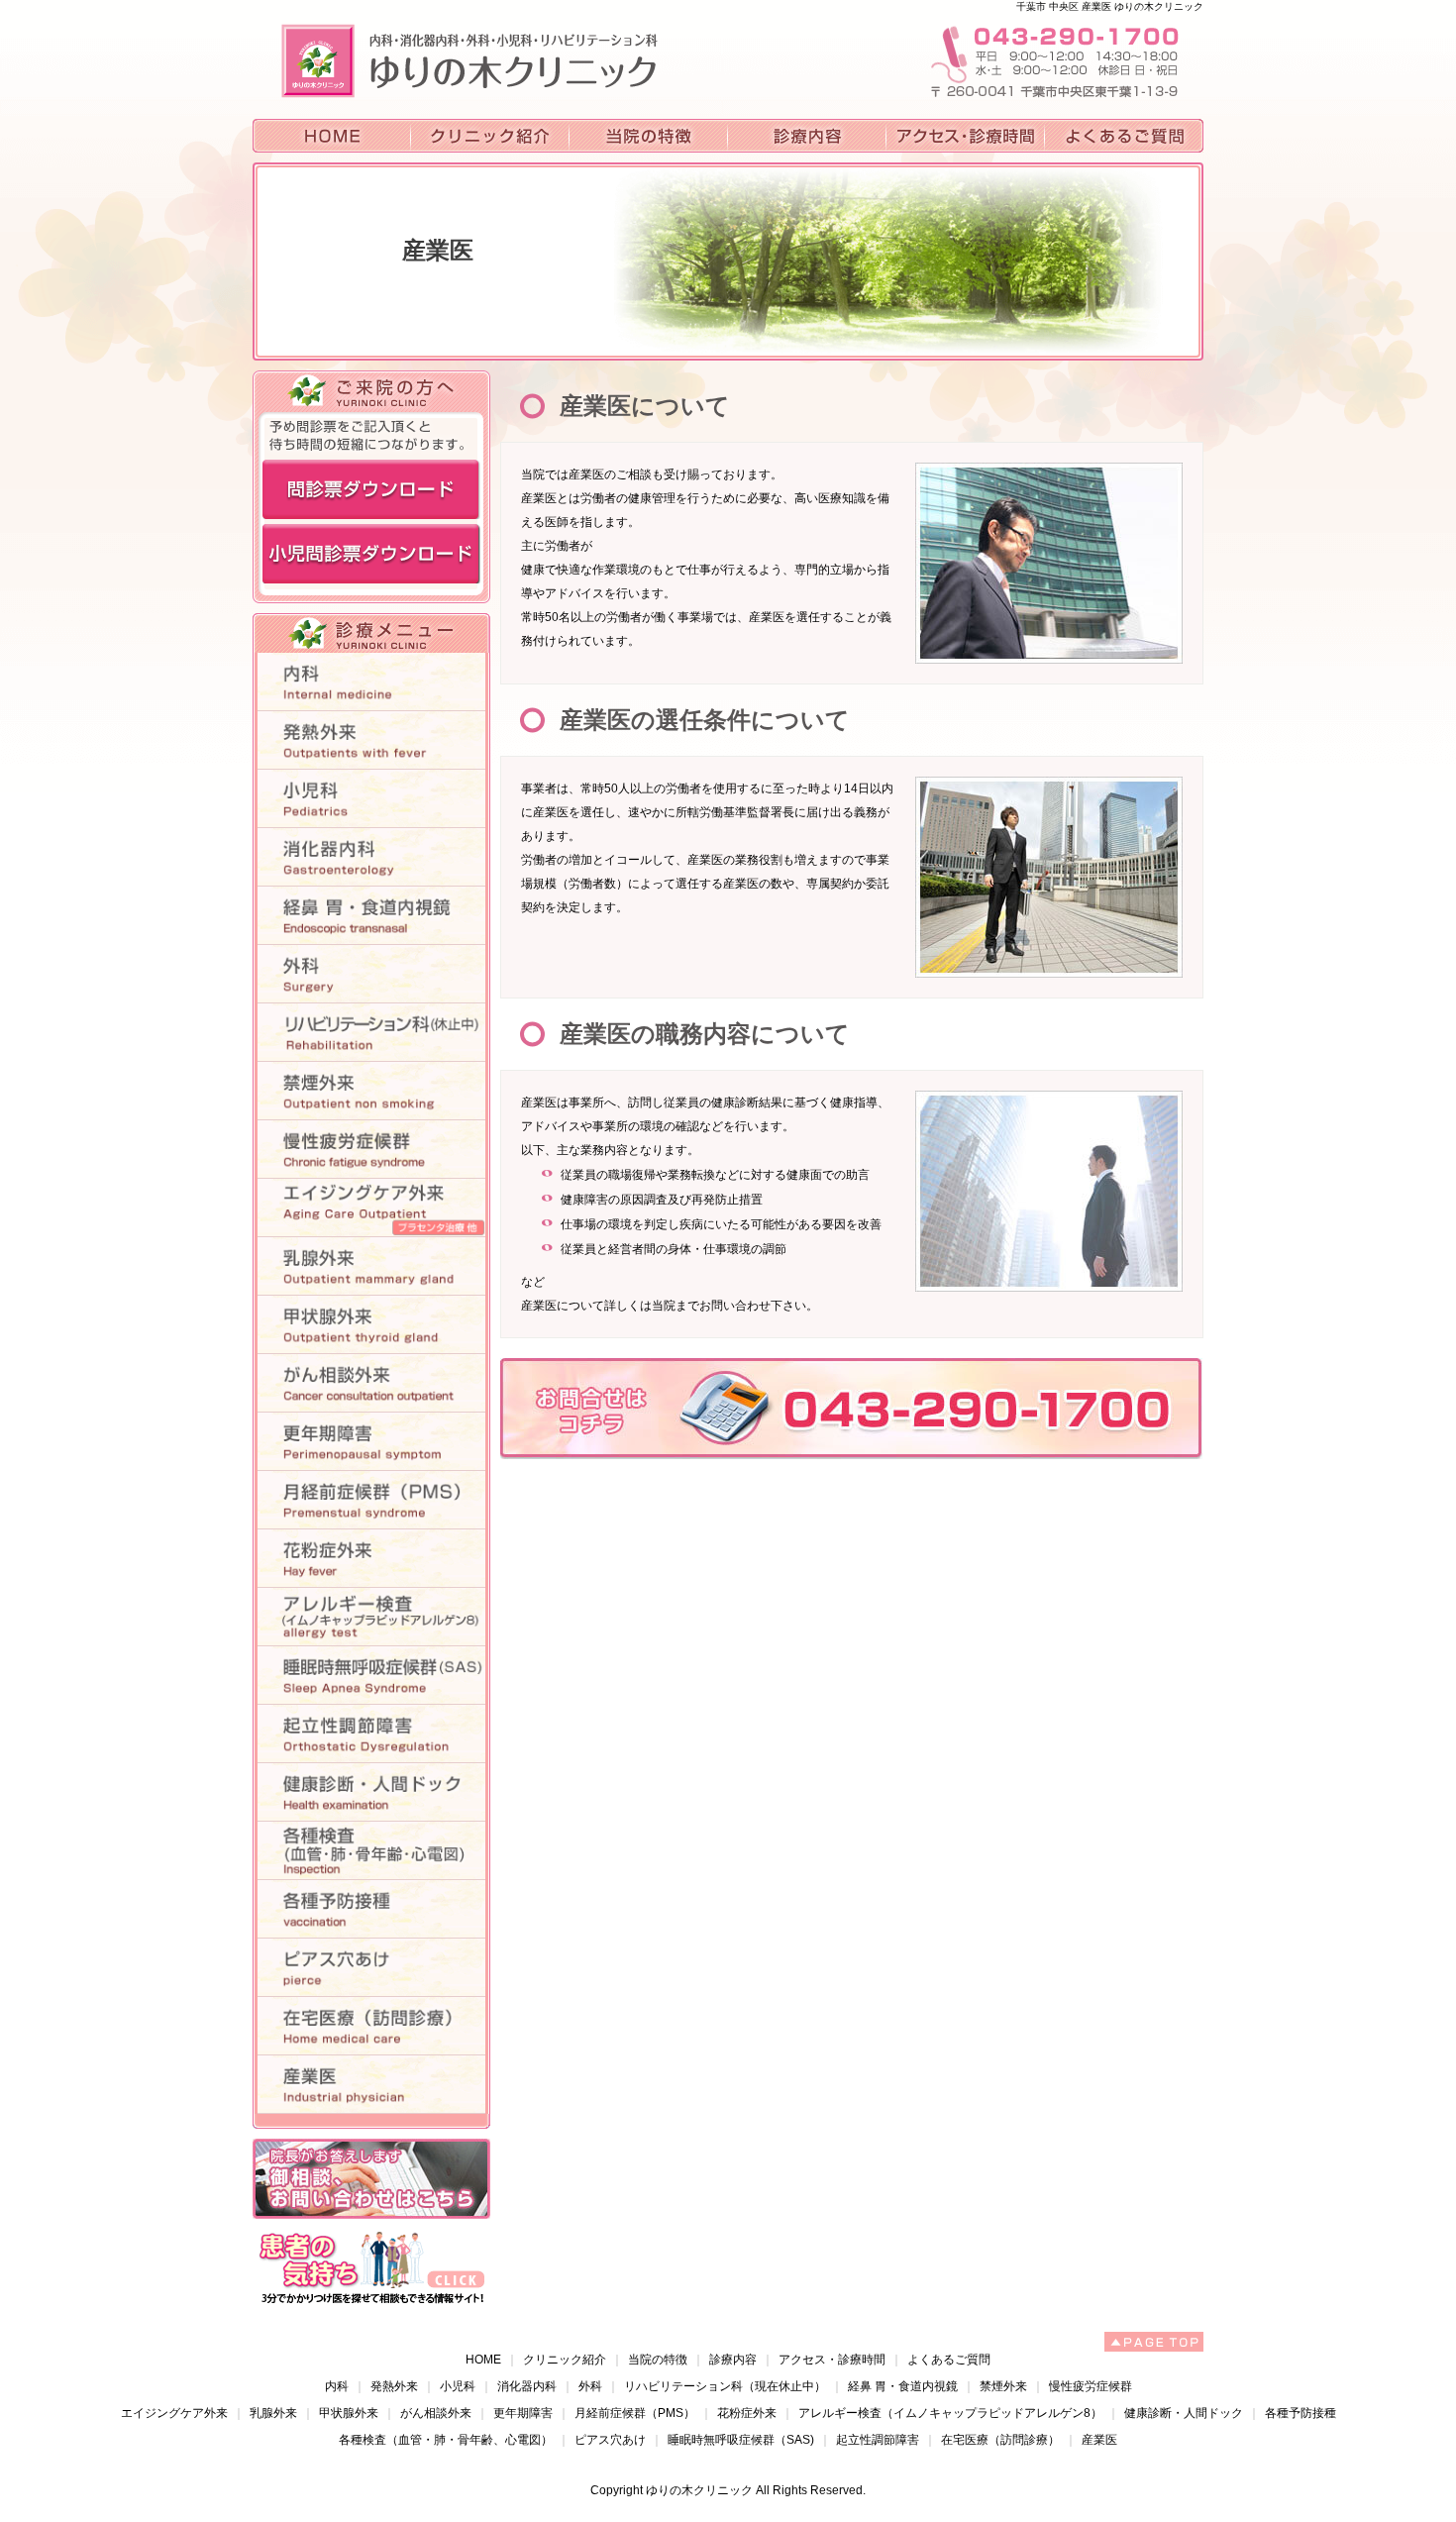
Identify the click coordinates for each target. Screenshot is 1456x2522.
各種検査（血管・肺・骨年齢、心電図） (446, 2440)
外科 (590, 2386)
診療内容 (733, 2360)
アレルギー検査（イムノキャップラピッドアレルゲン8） (950, 2413)
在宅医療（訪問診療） (1000, 2440)
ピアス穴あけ (610, 2440)
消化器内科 (527, 2386)
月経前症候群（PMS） (635, 2413)
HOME (483, 2360)
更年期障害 (523, 2413)
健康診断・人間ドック (1184, 2413)
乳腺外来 (273, 2413)
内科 (337, 2386)
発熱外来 (394, 2386)
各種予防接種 (1300, 2413)
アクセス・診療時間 (832, 2360)
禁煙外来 (1003, 2386)
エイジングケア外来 (174, 2413)
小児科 (458, 2386)
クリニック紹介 (565, 2360)
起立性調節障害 (878, 2440)
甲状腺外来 (349, 2413)
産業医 (1099, 2440)
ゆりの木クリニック (699, 2490)
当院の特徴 (658, 2360)
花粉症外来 (747, 2413)
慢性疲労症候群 (1091, 2386)
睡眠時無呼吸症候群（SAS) (741, 2440)
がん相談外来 (436, 2413)
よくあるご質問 (949, 2360)
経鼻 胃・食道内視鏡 (903, 2386)
